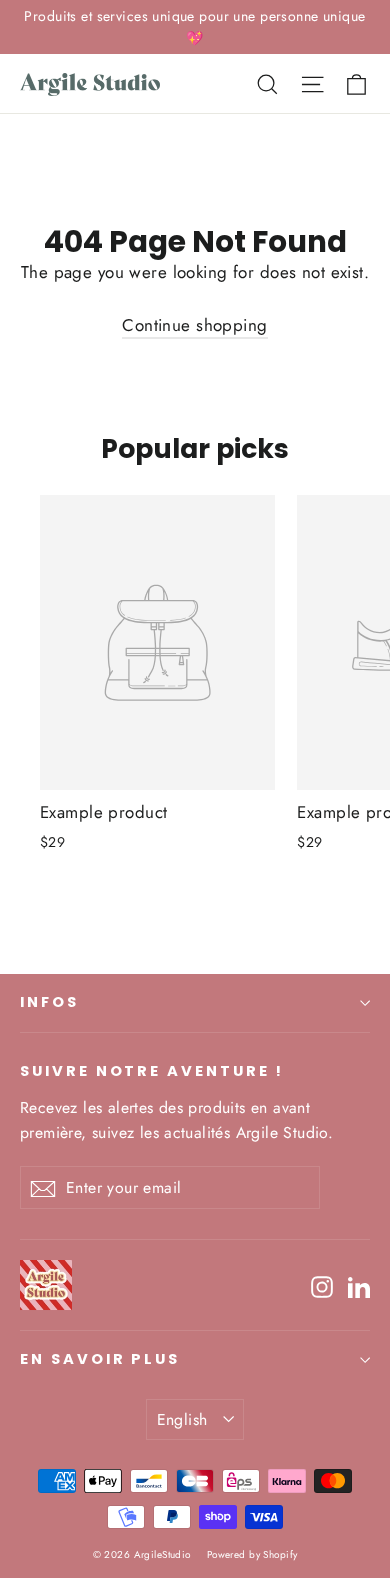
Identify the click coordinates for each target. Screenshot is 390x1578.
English (182, 1419)
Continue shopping (194, 325)
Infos (49, 1002)
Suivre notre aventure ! (152, 1071)
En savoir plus (100, 1359)
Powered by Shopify (252, 1554)
